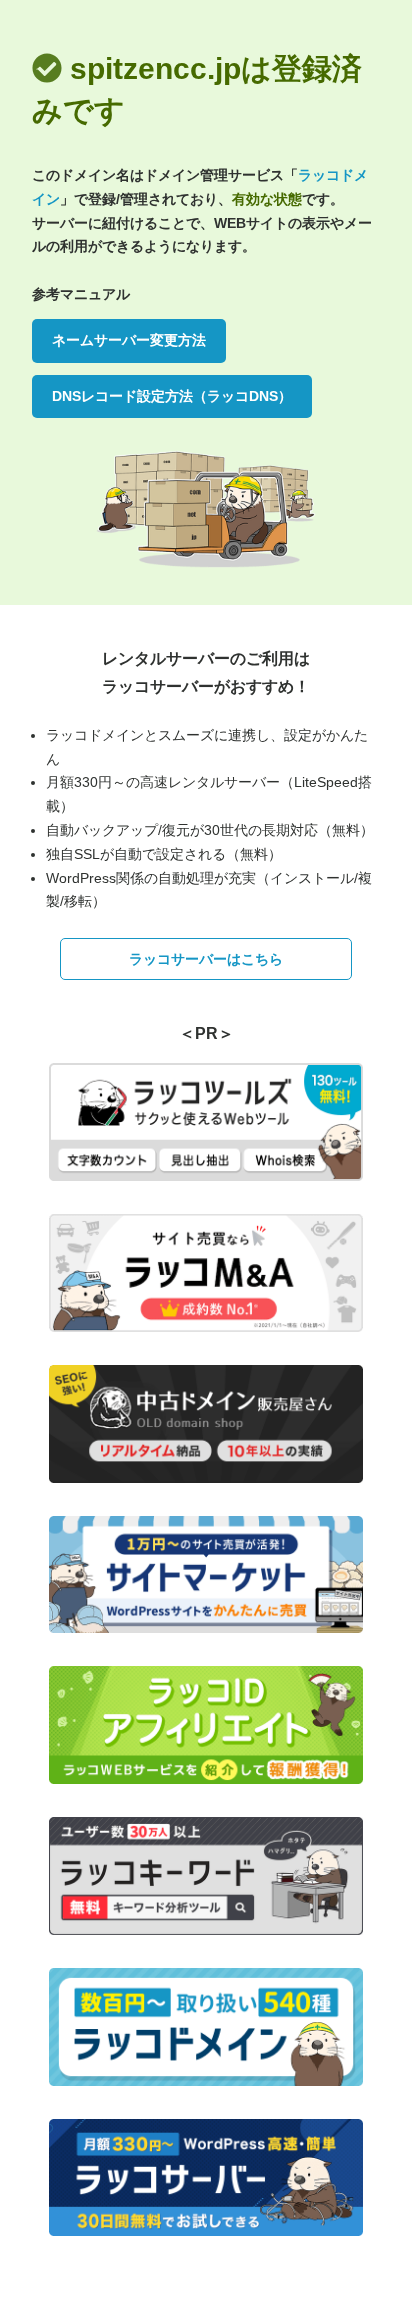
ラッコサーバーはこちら (206, 959)
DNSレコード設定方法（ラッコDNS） (172, 396)
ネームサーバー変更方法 (129, 340)
